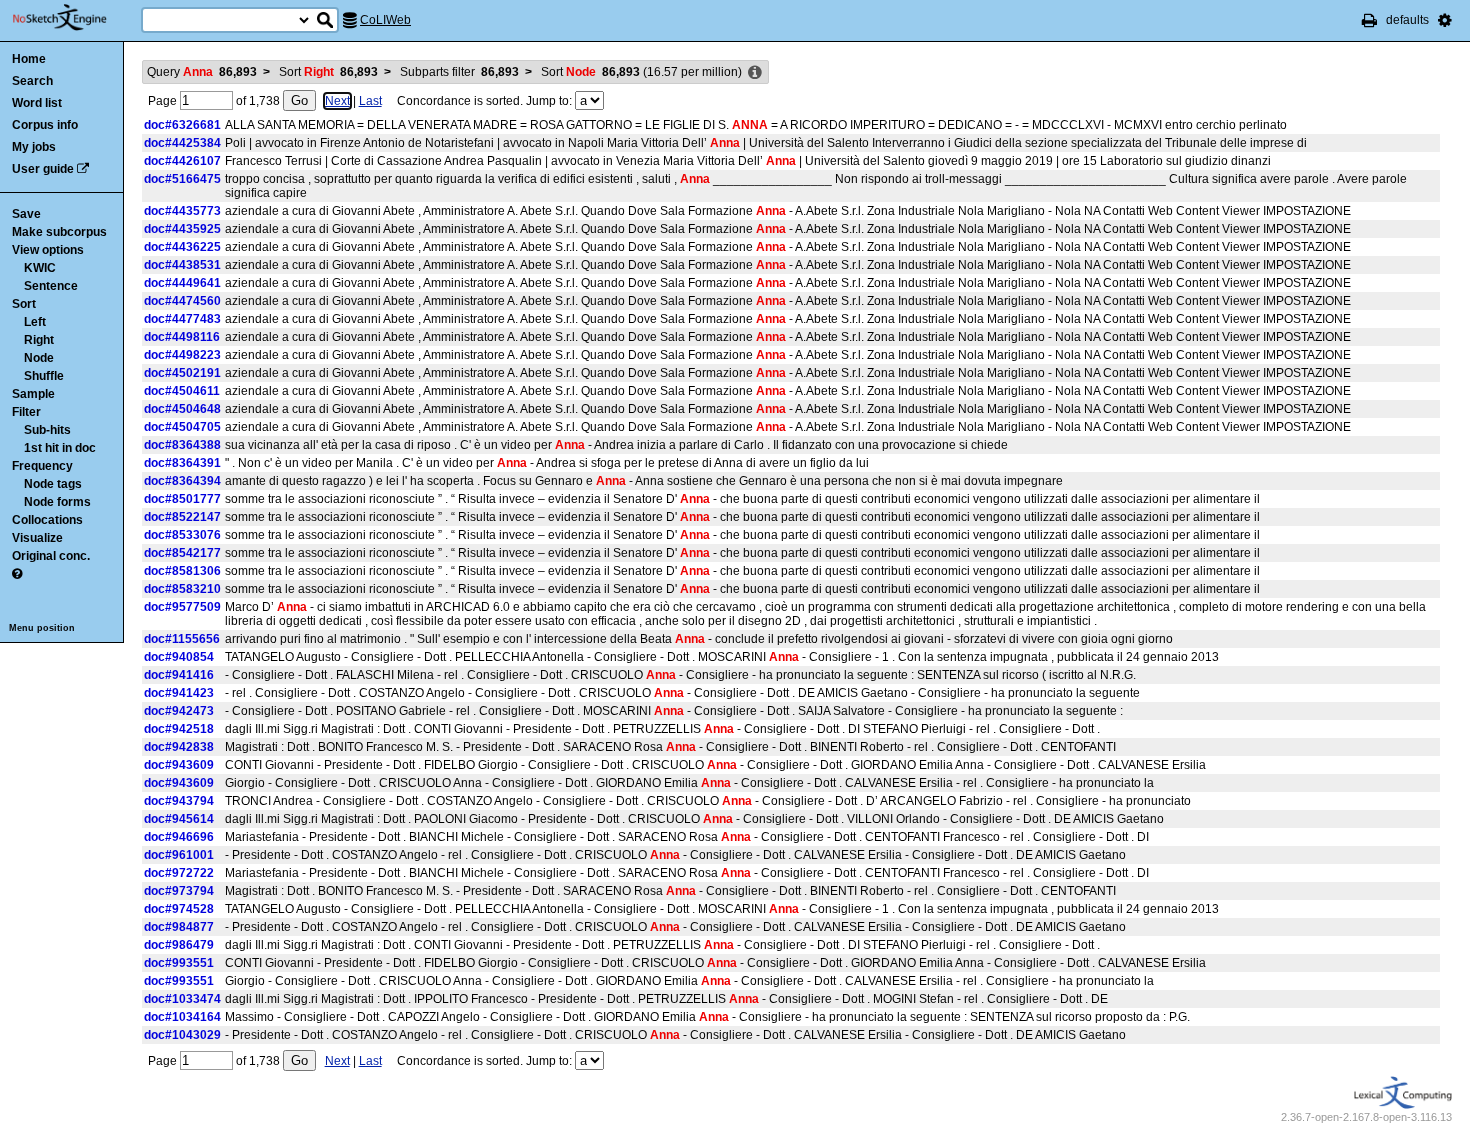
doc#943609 (179, 765)
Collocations (47, 520)
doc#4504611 (182, 391)
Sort (24, 304)
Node (39, 358)
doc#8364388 (182, 445)
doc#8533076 (182, 535)
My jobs (34, 147)
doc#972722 (179, 873)
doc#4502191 (182, 373)
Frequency (42, 466)
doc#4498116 (182, 337)
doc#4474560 (182, 301)
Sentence (51, 286)
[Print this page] (1369, 20)
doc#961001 (179, 855)
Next (337, 101)
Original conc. (51, 556)
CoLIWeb (385, 20)
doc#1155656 (182, 639)
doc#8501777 (182, 499)
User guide (43, 169)
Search (32, 81)
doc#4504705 (182, 427)
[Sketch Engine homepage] (74, 18)
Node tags (53, 484)
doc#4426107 (182, 161)
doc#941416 (179, 675)
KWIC (40, 268)
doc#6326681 (182, 125)
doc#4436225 (182, 247)
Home (29, 59)
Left (35, 322)
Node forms (57, 502)
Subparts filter (459, 72)
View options (48, 250)
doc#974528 (179, 909)
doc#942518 (179, 729)
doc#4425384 (182, 143)
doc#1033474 (182, 999)
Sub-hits (47, 430)
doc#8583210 (182, 589)
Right (39, 340)
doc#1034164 (182, 1017)
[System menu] (1445, 20)
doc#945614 (179, 819)
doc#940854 (179, 657)
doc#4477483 (182, 319)
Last (370, 101)
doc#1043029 (182, 1035)
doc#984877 (179, 927)
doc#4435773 (182, 211)
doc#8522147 (182, 517)
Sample (33, 394)
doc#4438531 (182, 265)
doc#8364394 (182, 481)
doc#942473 (179, 711)
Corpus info (45, 125)
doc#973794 (179, 891)
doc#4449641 (182, 283)
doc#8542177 (182, 553)
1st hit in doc (60, 448)
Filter (26, 412)
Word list (37, 103)
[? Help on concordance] (17, 574)
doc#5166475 (182, 179)
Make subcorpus (59, 232)
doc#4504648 (182, 409)
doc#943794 (179, 801)
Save (26, 214)
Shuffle (44, 376)
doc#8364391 (182, 463)
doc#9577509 (182, 607)
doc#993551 (179, 963)
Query (202, 72)
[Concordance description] (755, 73)
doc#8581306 (182, 571)
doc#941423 (179, 693)
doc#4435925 (182, 229)
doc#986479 (179, 945)
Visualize (37, 538)
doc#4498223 (182, 355)
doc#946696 (179, 837)
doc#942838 (179, 747)
